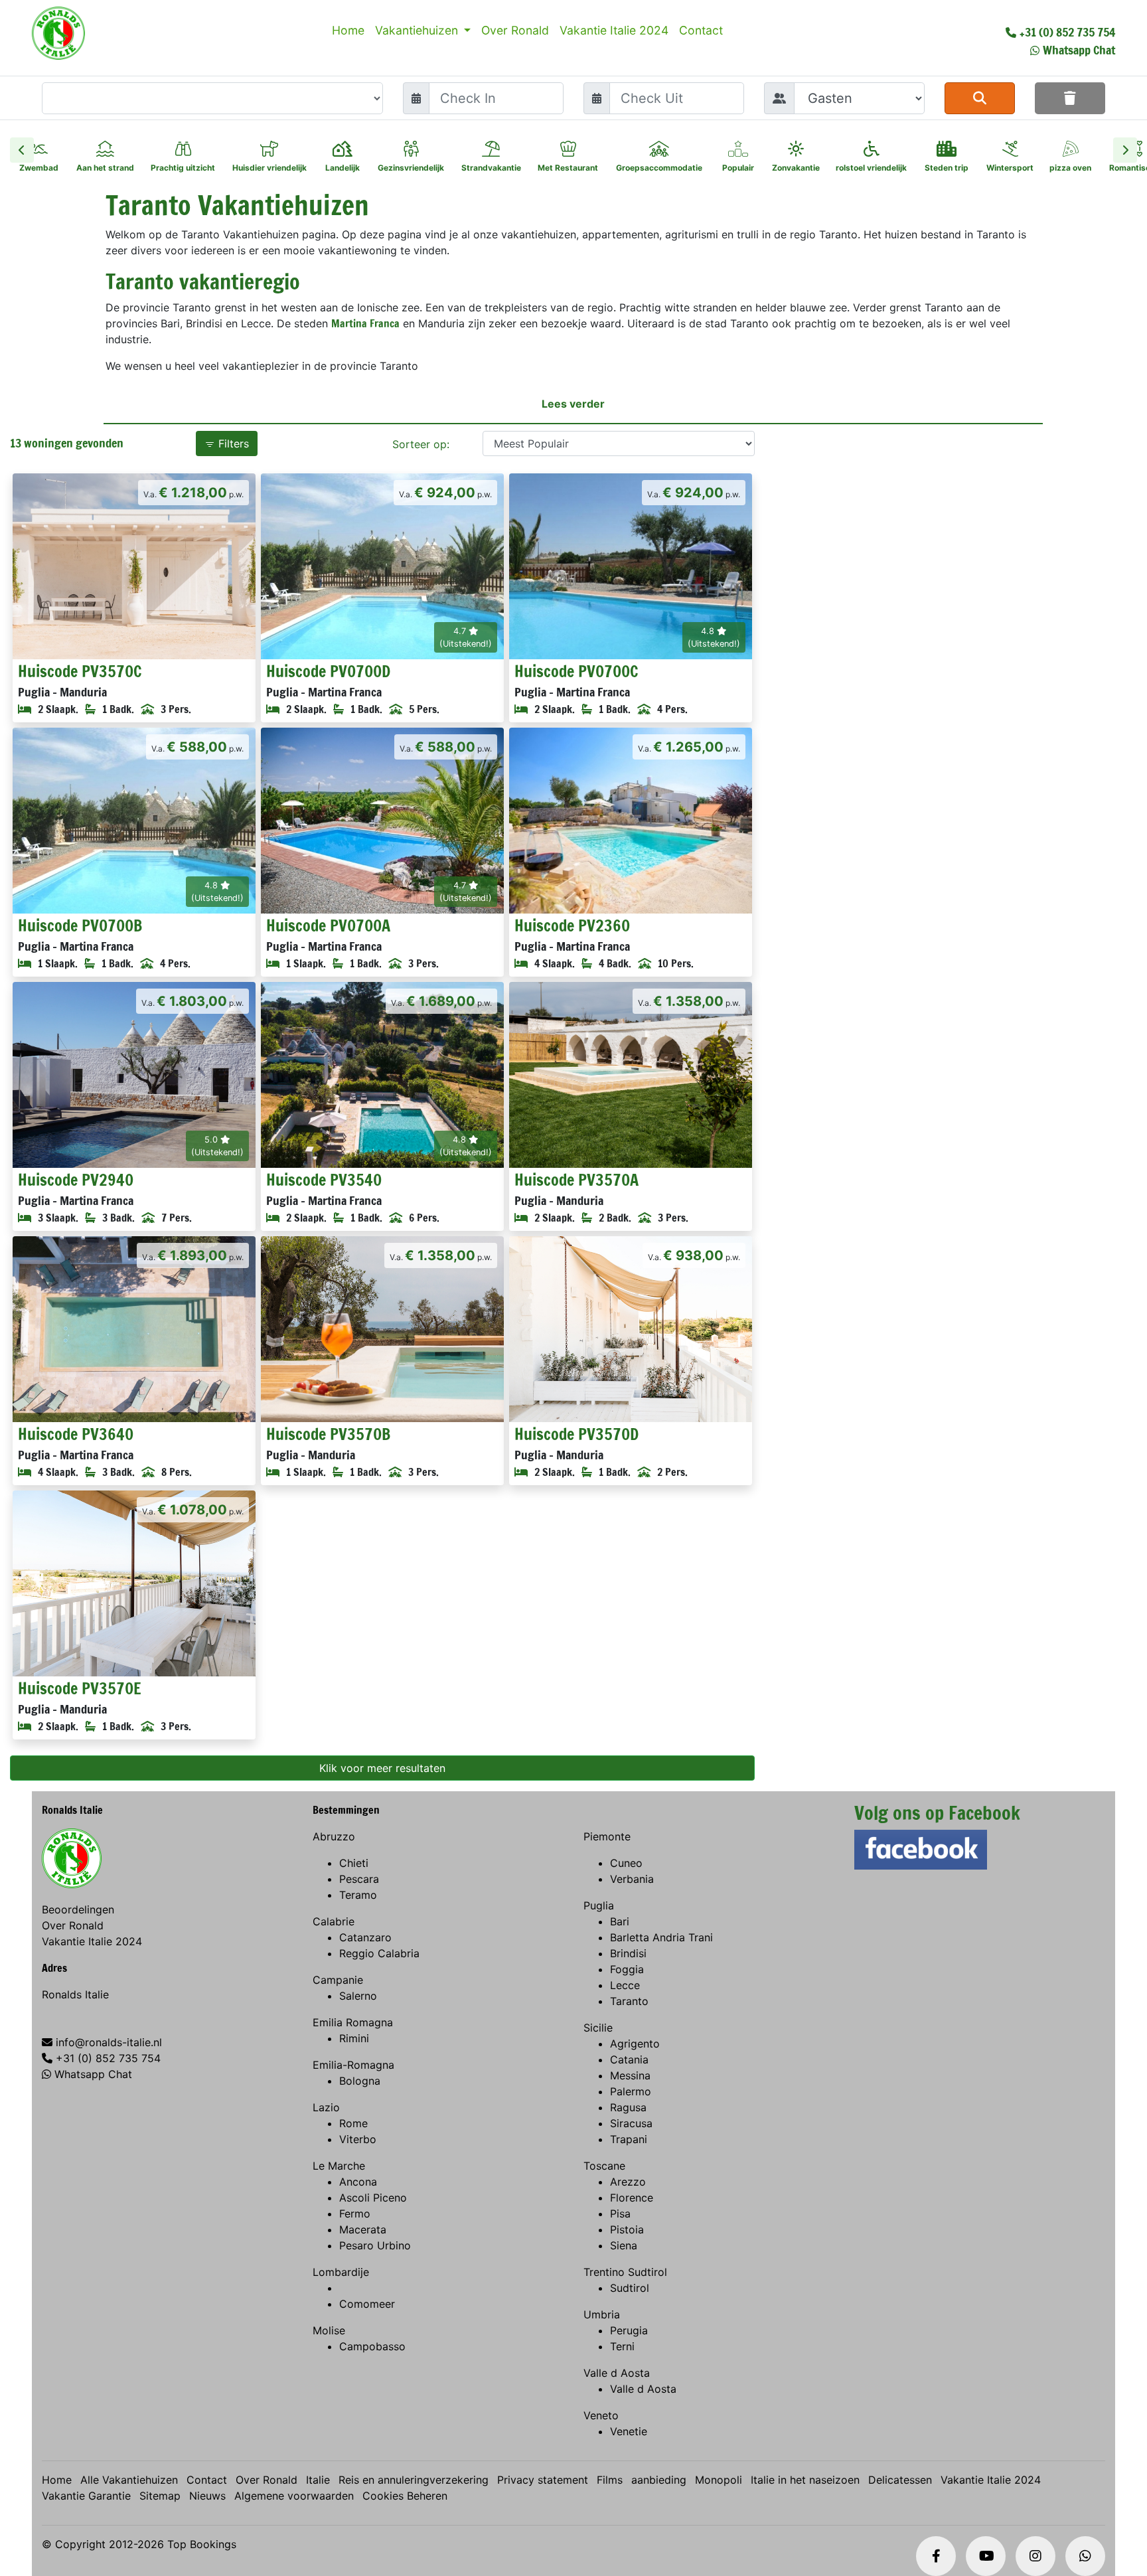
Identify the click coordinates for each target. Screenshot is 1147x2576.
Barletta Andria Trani (661, 1937)
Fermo (355, 2214)
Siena (624, 2245)
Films (610, 2480)
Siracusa (631, 2123)
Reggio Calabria (379, 1953)
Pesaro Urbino (375, 2245)
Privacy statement (543, 2480)
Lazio (326, 2107)
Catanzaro (365, 1937)
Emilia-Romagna (353, 2065)
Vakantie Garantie (86, 2496)
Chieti (354, 1863)
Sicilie (598, 2028)
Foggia (627, 1969)
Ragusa (628, 2107)
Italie (318, 2480)
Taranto (629, 2001)
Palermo (631, 2091)
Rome (353, 2123)
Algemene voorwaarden (294, 2496)
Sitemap (160, 2496)
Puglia (599, 1905)
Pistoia (627, 2229)
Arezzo (628, 2182)
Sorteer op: (421, 444)
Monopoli (719, 2480)
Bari (620, 1921)
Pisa (620, 2214)
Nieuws (207, 2496)
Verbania (632, 1879)
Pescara (359, 1879)
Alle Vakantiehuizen (129, 2480)
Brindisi (628, 1953)
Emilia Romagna (353, 2022)
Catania (629, 2059)
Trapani (629, 2139)
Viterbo (358, 2139)
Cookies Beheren (405, 2496)
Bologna (360, 2081)
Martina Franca (365, 323)
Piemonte (607, 1836)
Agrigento (635, 2044)
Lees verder (573, 404)
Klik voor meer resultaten (382, 1768)
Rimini (354, 2038)
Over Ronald (515, 30)
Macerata (363, 2229)
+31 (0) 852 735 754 (1067, 32)
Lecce (625, 1985)
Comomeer (367, 2304)
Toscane (604, 2166)
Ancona (358, 2182)
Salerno (358, 1996)
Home (348, 30)
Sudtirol (630, 2288)
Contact (701, 30)
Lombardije (341, 2272)
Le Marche (339, 2166)
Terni (622, 2346)
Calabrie (334, 1921)
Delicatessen (900, 2480)
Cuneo (626, 1863)
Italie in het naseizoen (805, 2480)
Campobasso (372, 2346)
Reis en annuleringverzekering (414, 2480)
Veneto (601, 2415)
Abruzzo (334, 1836)
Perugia (629, 2330)
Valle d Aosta (617, 2373)
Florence (632, 2198)
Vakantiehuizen (418, 30)
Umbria (602, 2314)
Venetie (629, 2431)
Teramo (358, 1895)
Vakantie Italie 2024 (614, 30)
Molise (329, 2330)
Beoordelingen (78, 1909)
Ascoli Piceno (373, 2198)
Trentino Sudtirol (625, 2272)
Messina (630, 2075)
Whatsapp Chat (1079, 50)
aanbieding (659, 2480)
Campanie (338, 1980)
